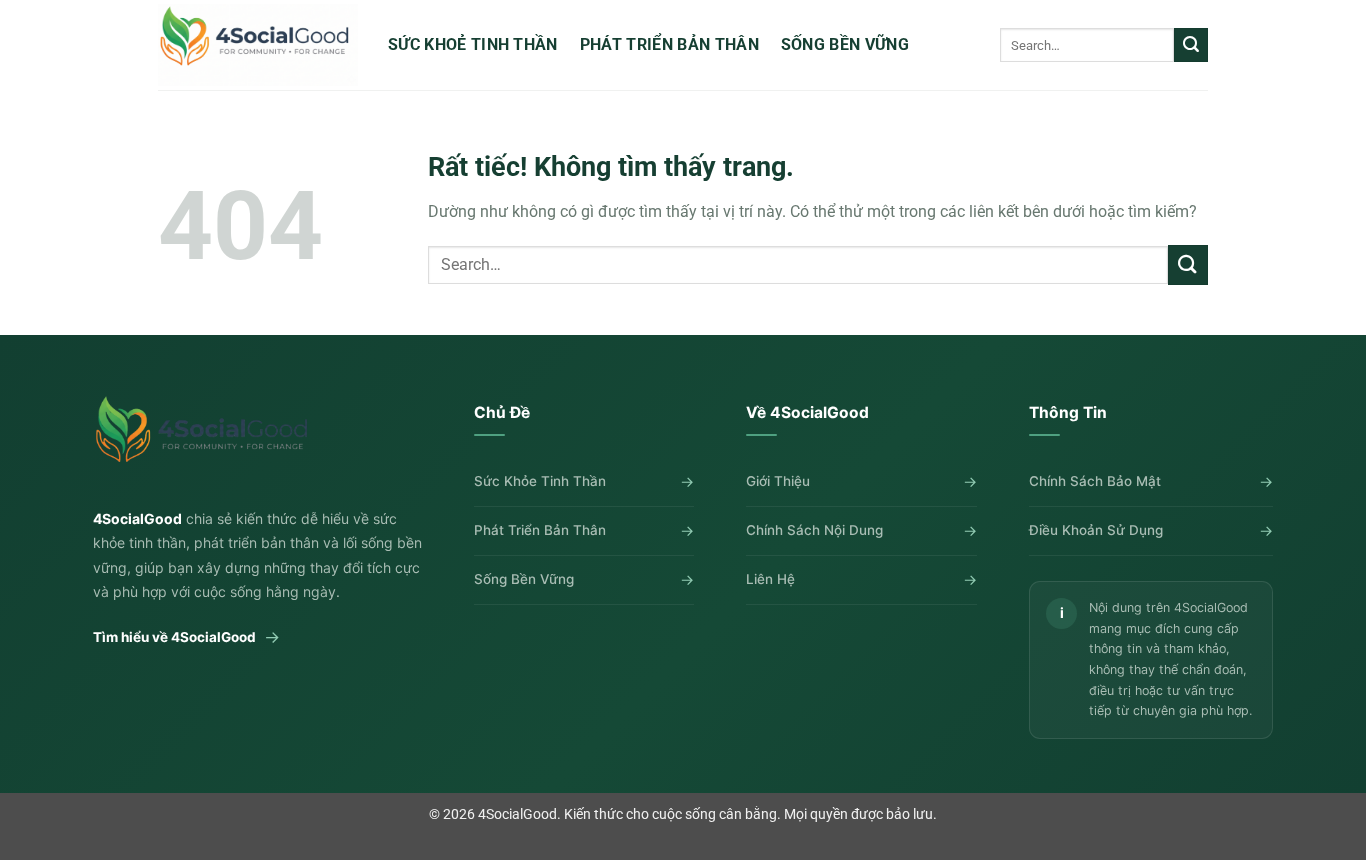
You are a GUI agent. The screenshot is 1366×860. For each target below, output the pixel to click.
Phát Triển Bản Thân (669, 44)
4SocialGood (517, 814)
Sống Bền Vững (845, 44)
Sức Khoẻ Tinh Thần (473, 44)
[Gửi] (1191, 45)
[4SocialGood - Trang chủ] (205, 439)
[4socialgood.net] (258, 44)
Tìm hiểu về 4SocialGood (186, 637)
